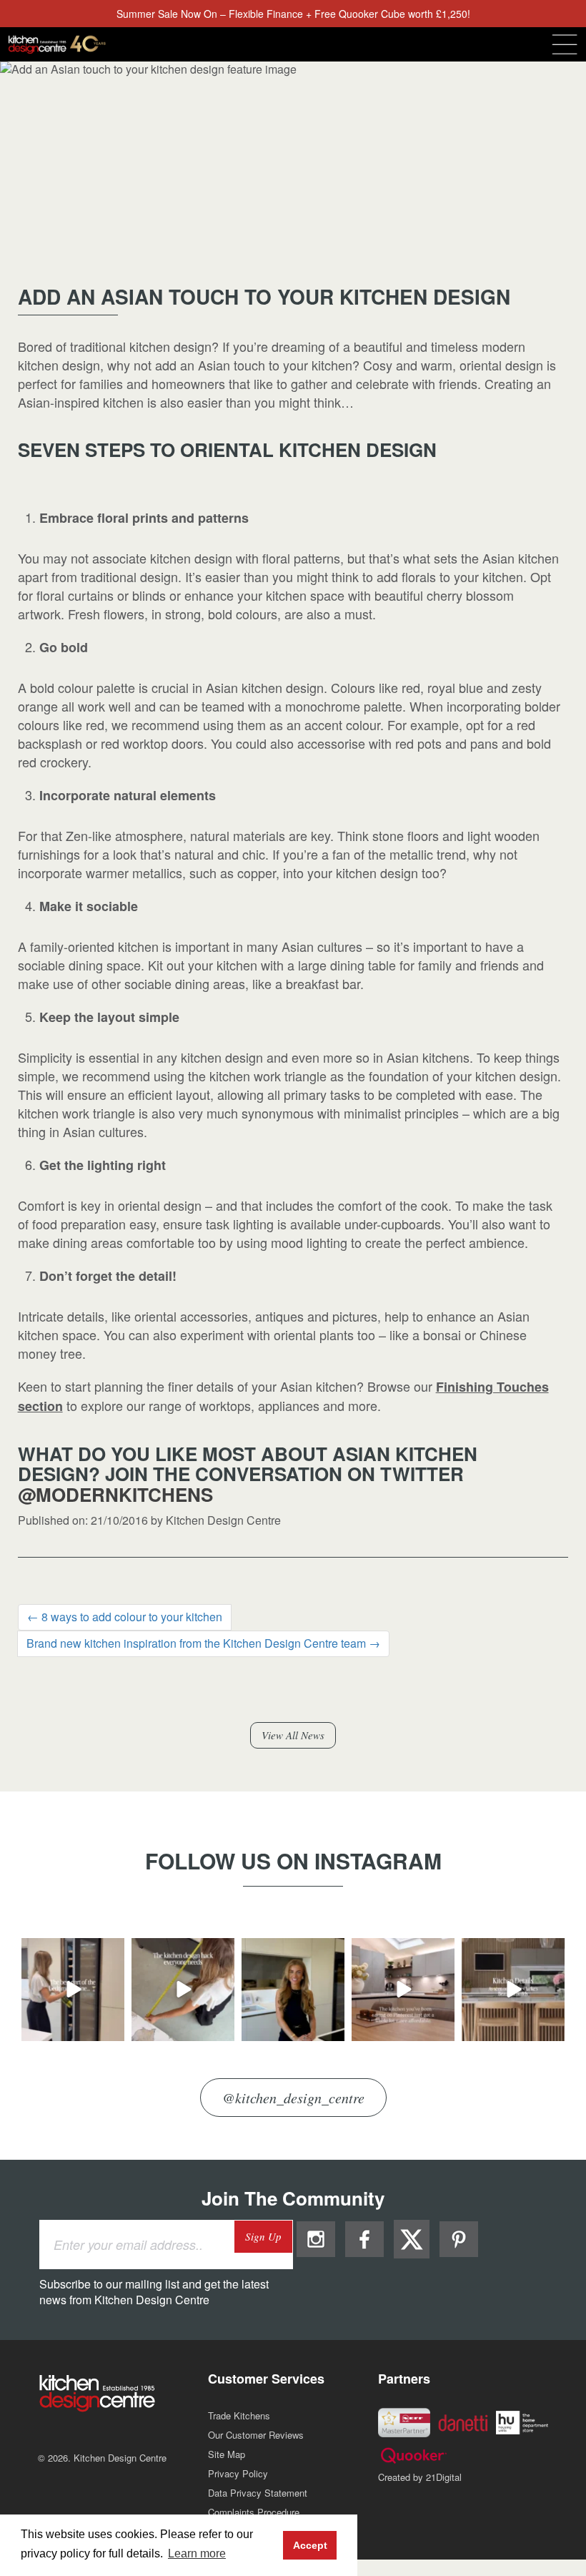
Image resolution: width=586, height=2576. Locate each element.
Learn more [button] (197, 2553)
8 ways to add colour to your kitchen (125, 1617)
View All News (293, 1735)
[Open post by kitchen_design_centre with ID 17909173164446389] (293, 1990)
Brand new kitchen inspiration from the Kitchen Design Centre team (203, 1643)
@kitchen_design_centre (293, 2098)
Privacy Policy (238, 2473)
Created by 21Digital (420, 2477)
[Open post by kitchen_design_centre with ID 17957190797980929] (403, 1990)
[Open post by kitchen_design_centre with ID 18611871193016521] (183, 1990)
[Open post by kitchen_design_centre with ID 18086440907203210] (73, 1990)
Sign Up (263, 2236)
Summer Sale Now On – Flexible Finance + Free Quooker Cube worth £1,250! (293, 14)
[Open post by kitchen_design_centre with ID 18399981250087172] (513, 1990)
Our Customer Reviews (256, 2435)
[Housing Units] (522, 2421)
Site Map (227, 2454)
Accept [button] (310, 2545)
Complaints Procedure (254, 2512)
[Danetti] (463, 2421)
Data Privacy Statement (258, 2493)
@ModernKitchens (115, 1494)
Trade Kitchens (239, 2415)
